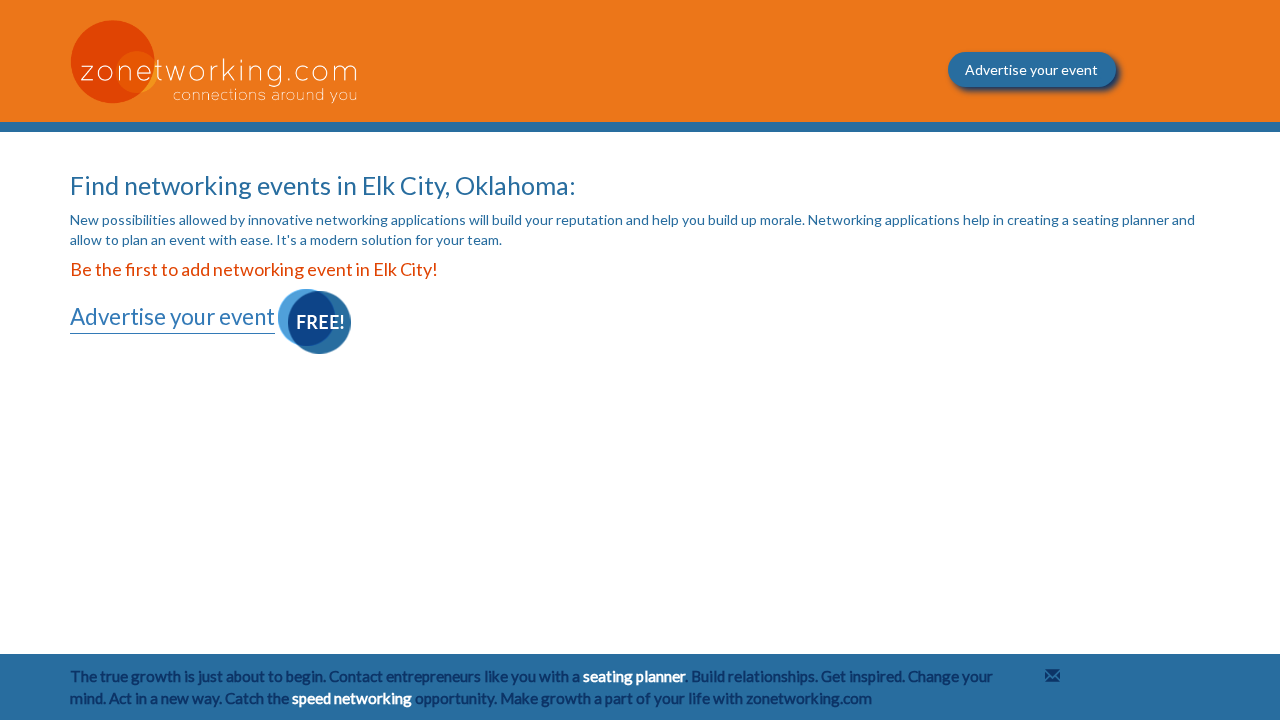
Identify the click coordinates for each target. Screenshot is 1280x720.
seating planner (634, 676)
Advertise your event (1031, 69)
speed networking (352, 698)
